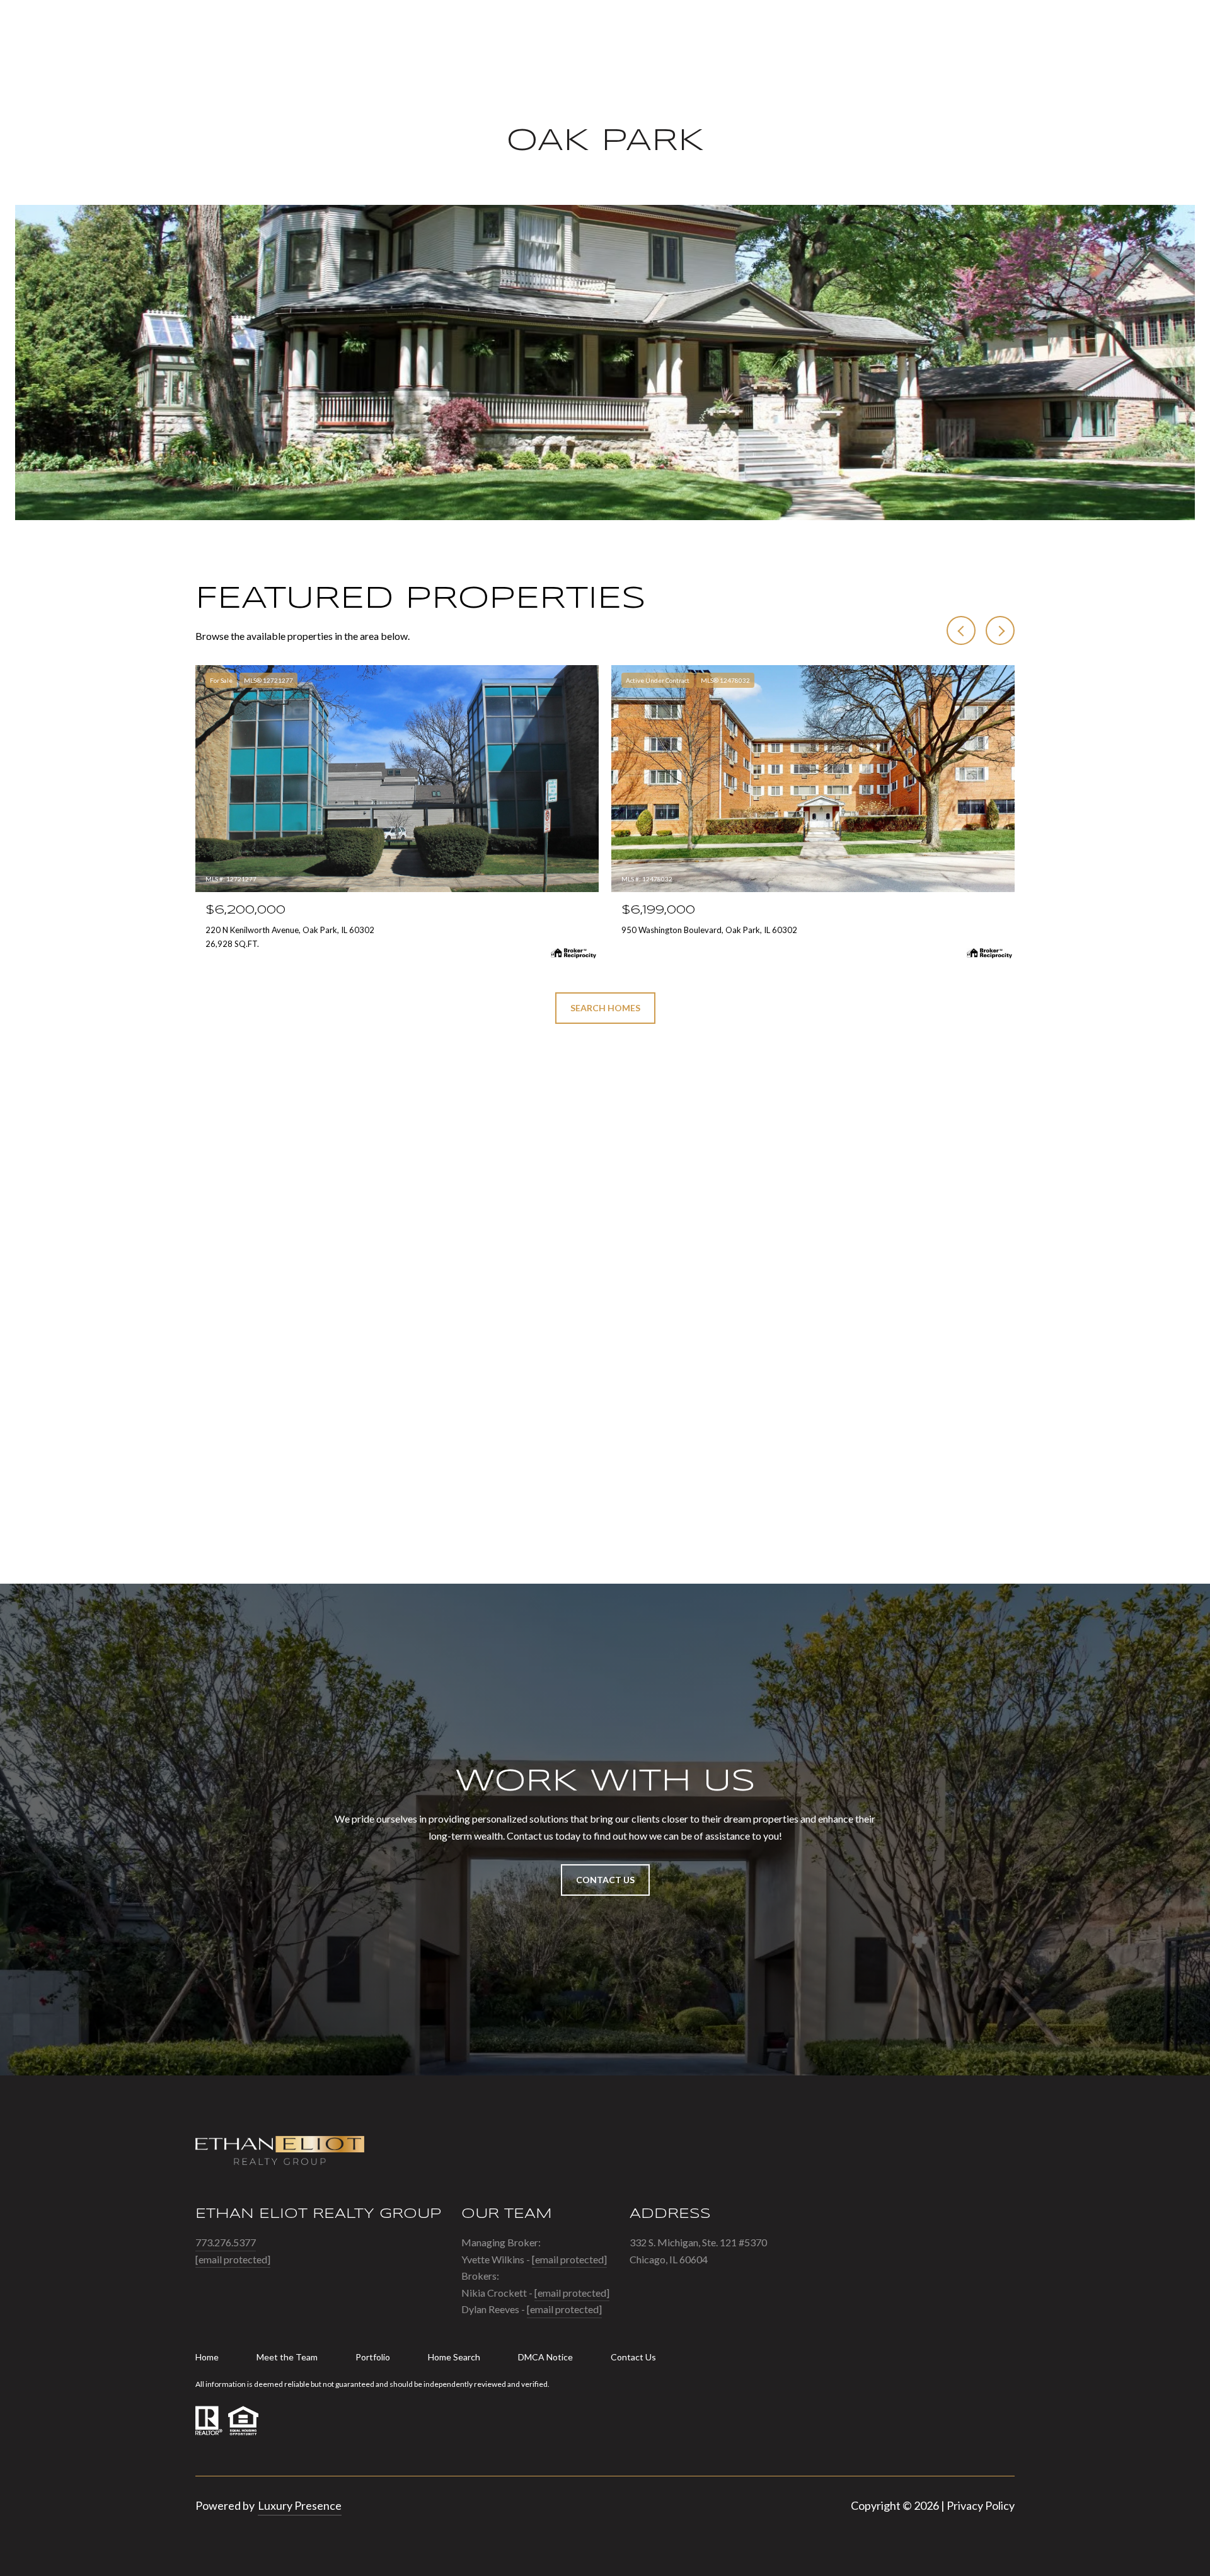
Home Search (454, 2357)
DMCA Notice (545, 2357)
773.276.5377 (226, 2242)
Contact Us (633, 2357)
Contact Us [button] (605, 1880)
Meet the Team (287, 2357)
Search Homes (605, 1008)
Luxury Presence (300, 2505)
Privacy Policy (981, 2505)
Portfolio (373, 2357)
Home (207, 2357)
